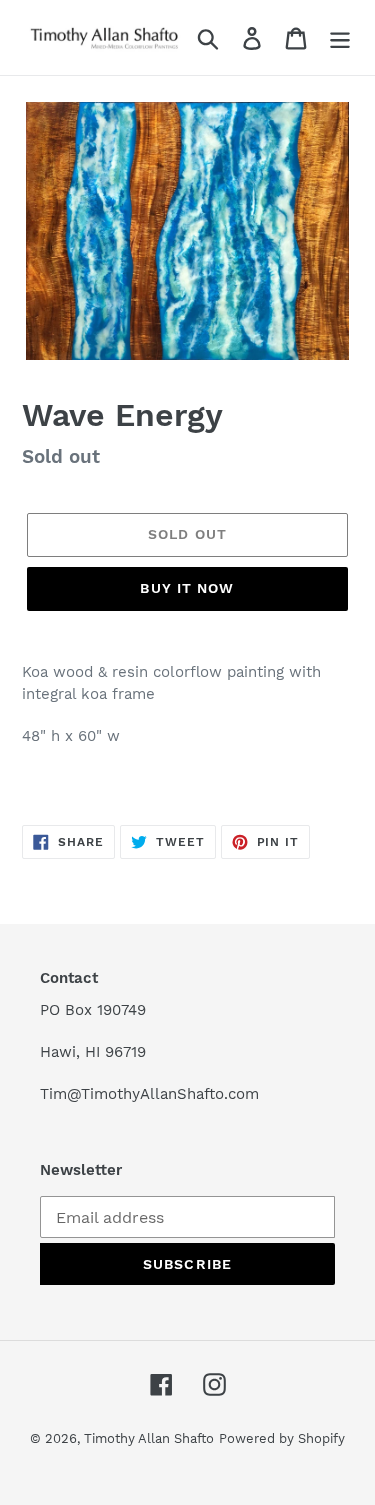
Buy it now (187, 588)
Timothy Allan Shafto (149, 1438)
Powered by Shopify (282, 1438)
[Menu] (340, 37)
